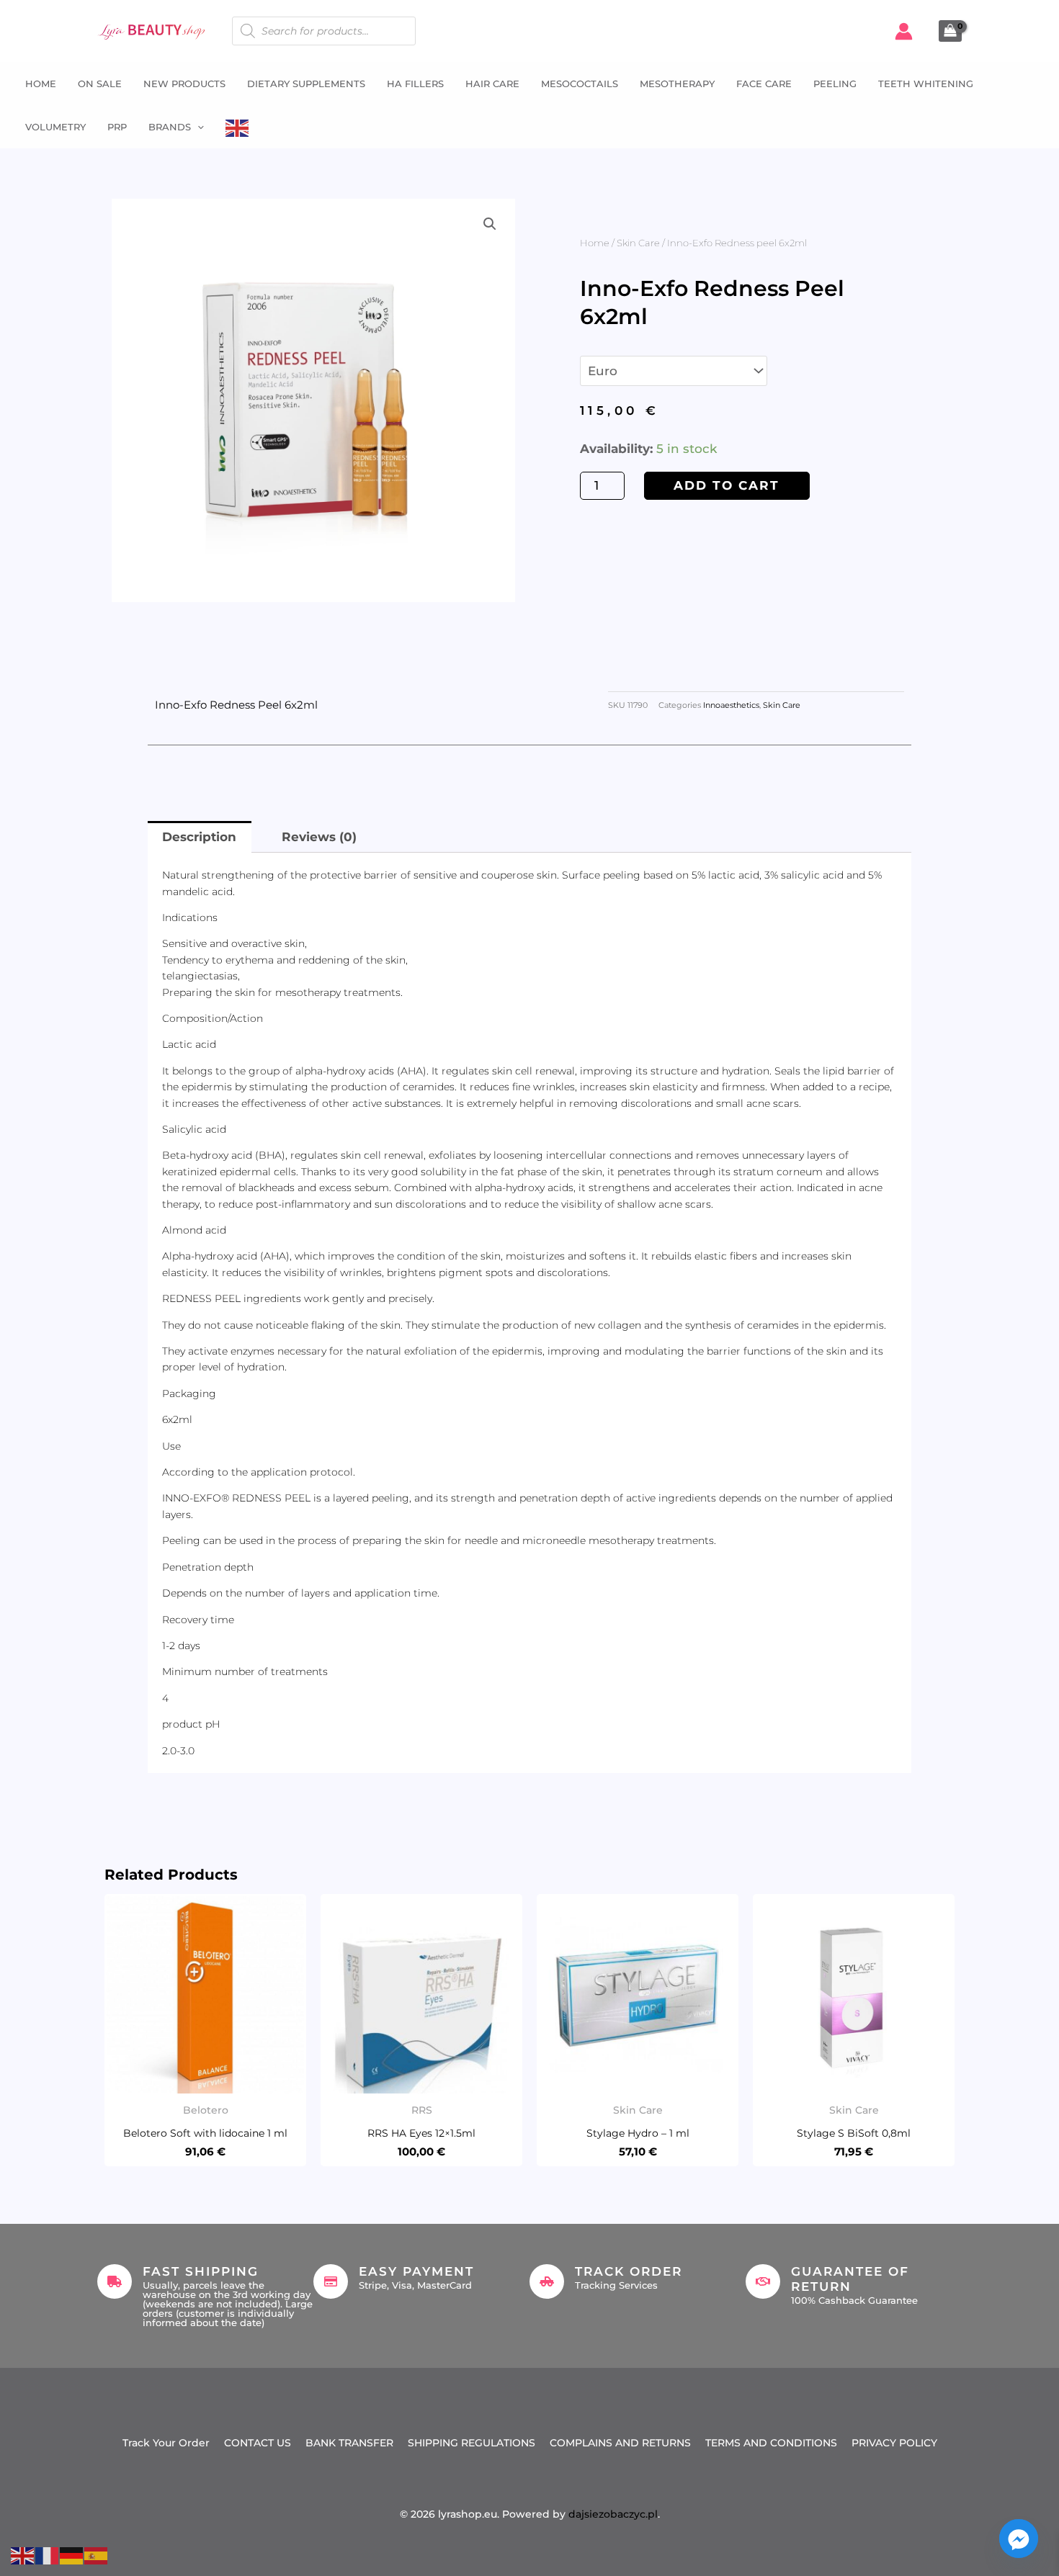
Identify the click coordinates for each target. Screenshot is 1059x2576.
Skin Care (638, 243)
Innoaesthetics (731, 705)
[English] (238, 127)
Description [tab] (199, 837)
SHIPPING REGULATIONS (472, 2443)
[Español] (97, 2554)
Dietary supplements (306, 84)
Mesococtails (580, 84)
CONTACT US (258, 2443)
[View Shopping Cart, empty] (950, 31)
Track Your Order (166, 2443)
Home (41, 84)
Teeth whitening (926, 84)
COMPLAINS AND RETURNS (620, 2443)
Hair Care (492, 84)
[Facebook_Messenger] (1019, 2539)
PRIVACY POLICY (894, 2443)
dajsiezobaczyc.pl (613, 2514)
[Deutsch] (72, 2554)
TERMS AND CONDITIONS (771, 2443)
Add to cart (727, 485)
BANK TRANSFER (349, 2443)
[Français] (48, 2554)
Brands (170, 127)
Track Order (629, 2271)
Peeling (835, 84)
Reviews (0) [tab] (319, 837)
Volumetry (55, 127)
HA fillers (415, 84)
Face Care (764, 84)
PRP (117, 127)
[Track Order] (547, 2281)
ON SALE (100, 84)
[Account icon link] (904, 31)
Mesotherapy (677, 84)
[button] (197, 127)
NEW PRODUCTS (184, 84)
